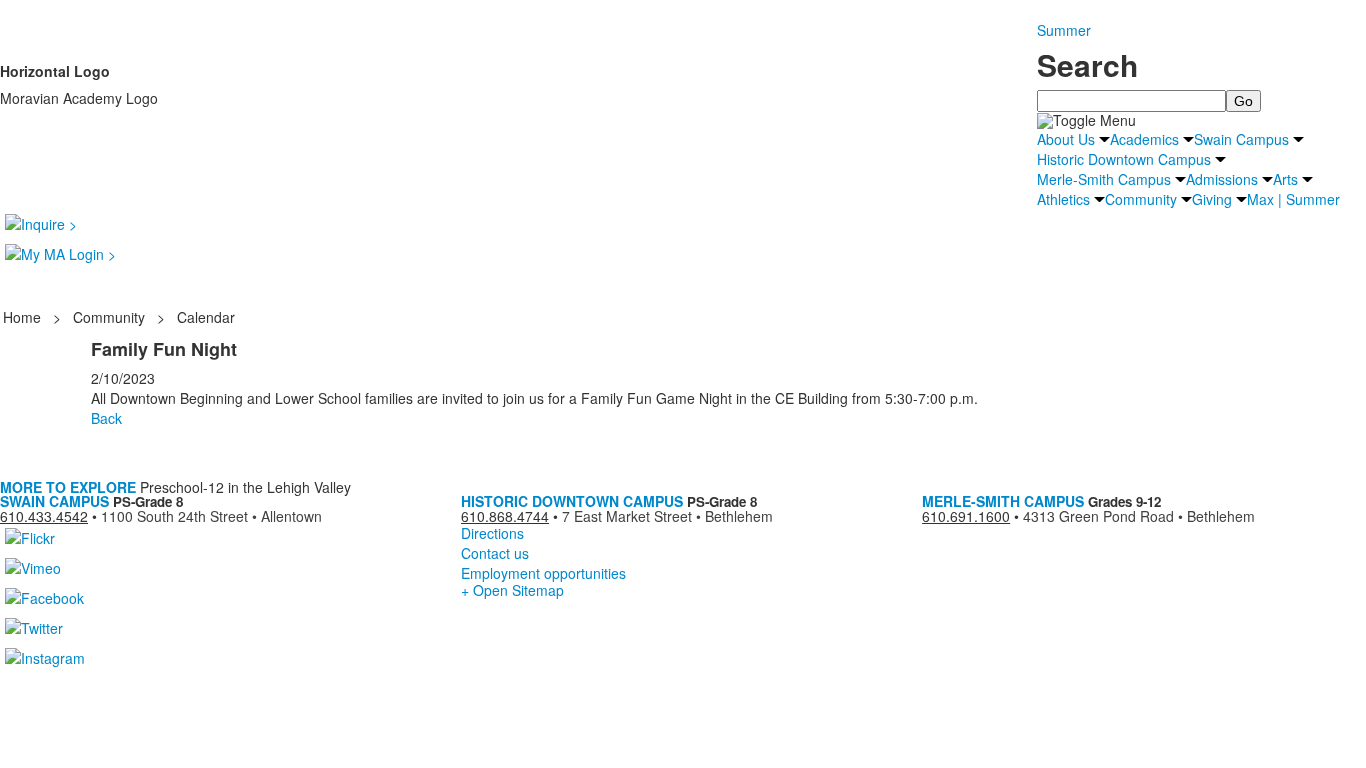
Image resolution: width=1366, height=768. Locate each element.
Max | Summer (1293, 199)
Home (24, 317)
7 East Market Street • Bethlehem (667, 516)
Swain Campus (1241, 139)
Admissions (1222, 179)
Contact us (495, 553)
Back (106, 418)
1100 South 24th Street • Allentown (211, 516)
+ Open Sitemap (512, 590)
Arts (1285, 179)
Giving (1212, 199)
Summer (1064, 30)
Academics (1144, 139)
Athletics (1063, 199)
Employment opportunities (543, 573)
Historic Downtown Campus (1124, 159)
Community (1141, 199)
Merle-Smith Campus (1104, 179)
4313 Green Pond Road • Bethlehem (1139, 516)
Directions (492, 533)
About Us (1066, 139)
